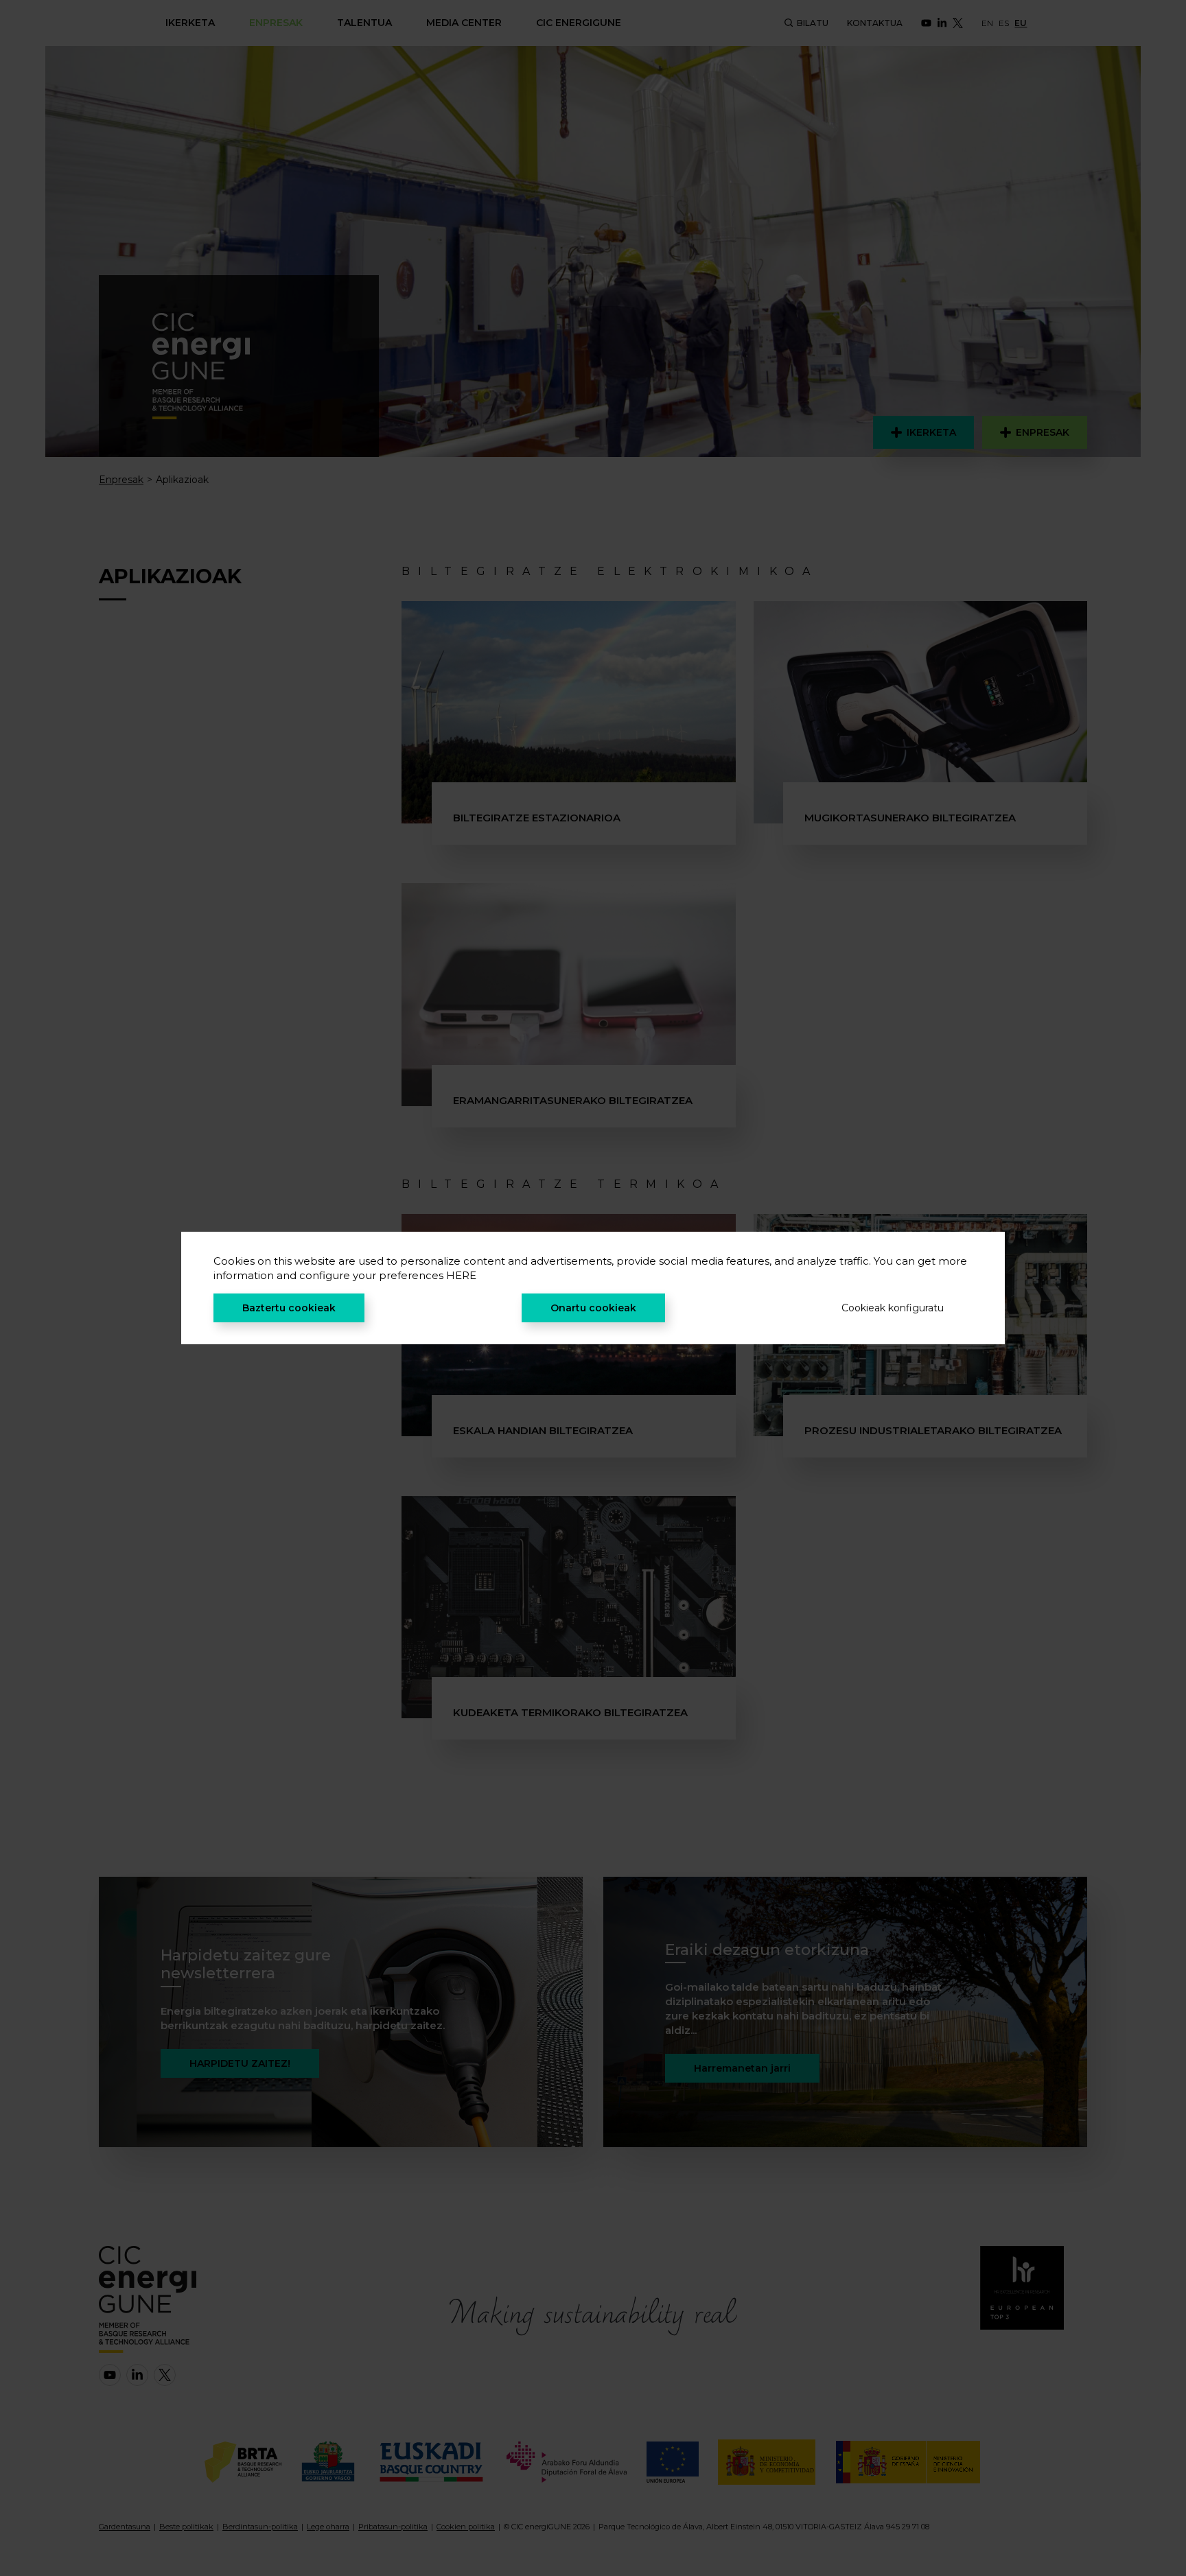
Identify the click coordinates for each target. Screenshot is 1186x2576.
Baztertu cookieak (289, 1308)
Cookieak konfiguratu (893, 1308)
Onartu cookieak (593, 1308)
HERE (461, 1275)
